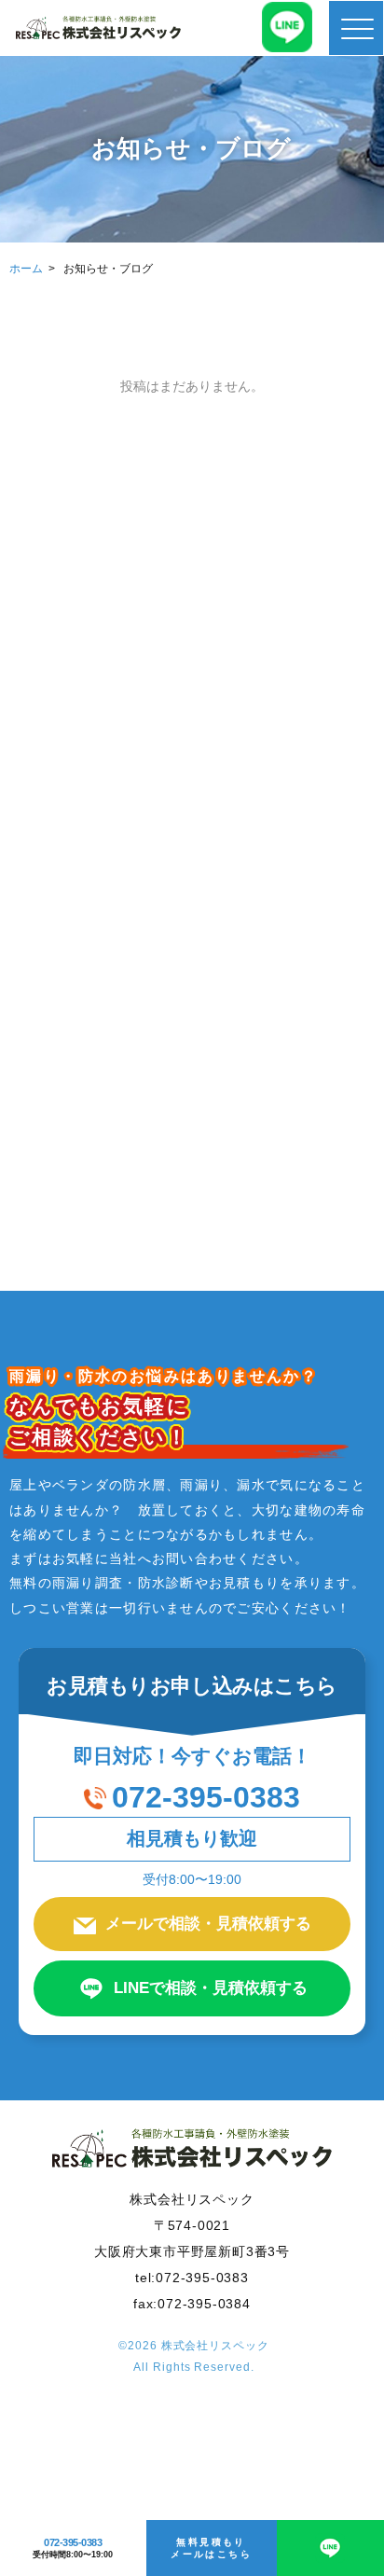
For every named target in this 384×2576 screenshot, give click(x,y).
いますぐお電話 (188, 1280)
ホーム (26, 269)
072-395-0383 (206, 1797)
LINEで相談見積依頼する (211, 1988)
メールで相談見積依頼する (208, 1924)
